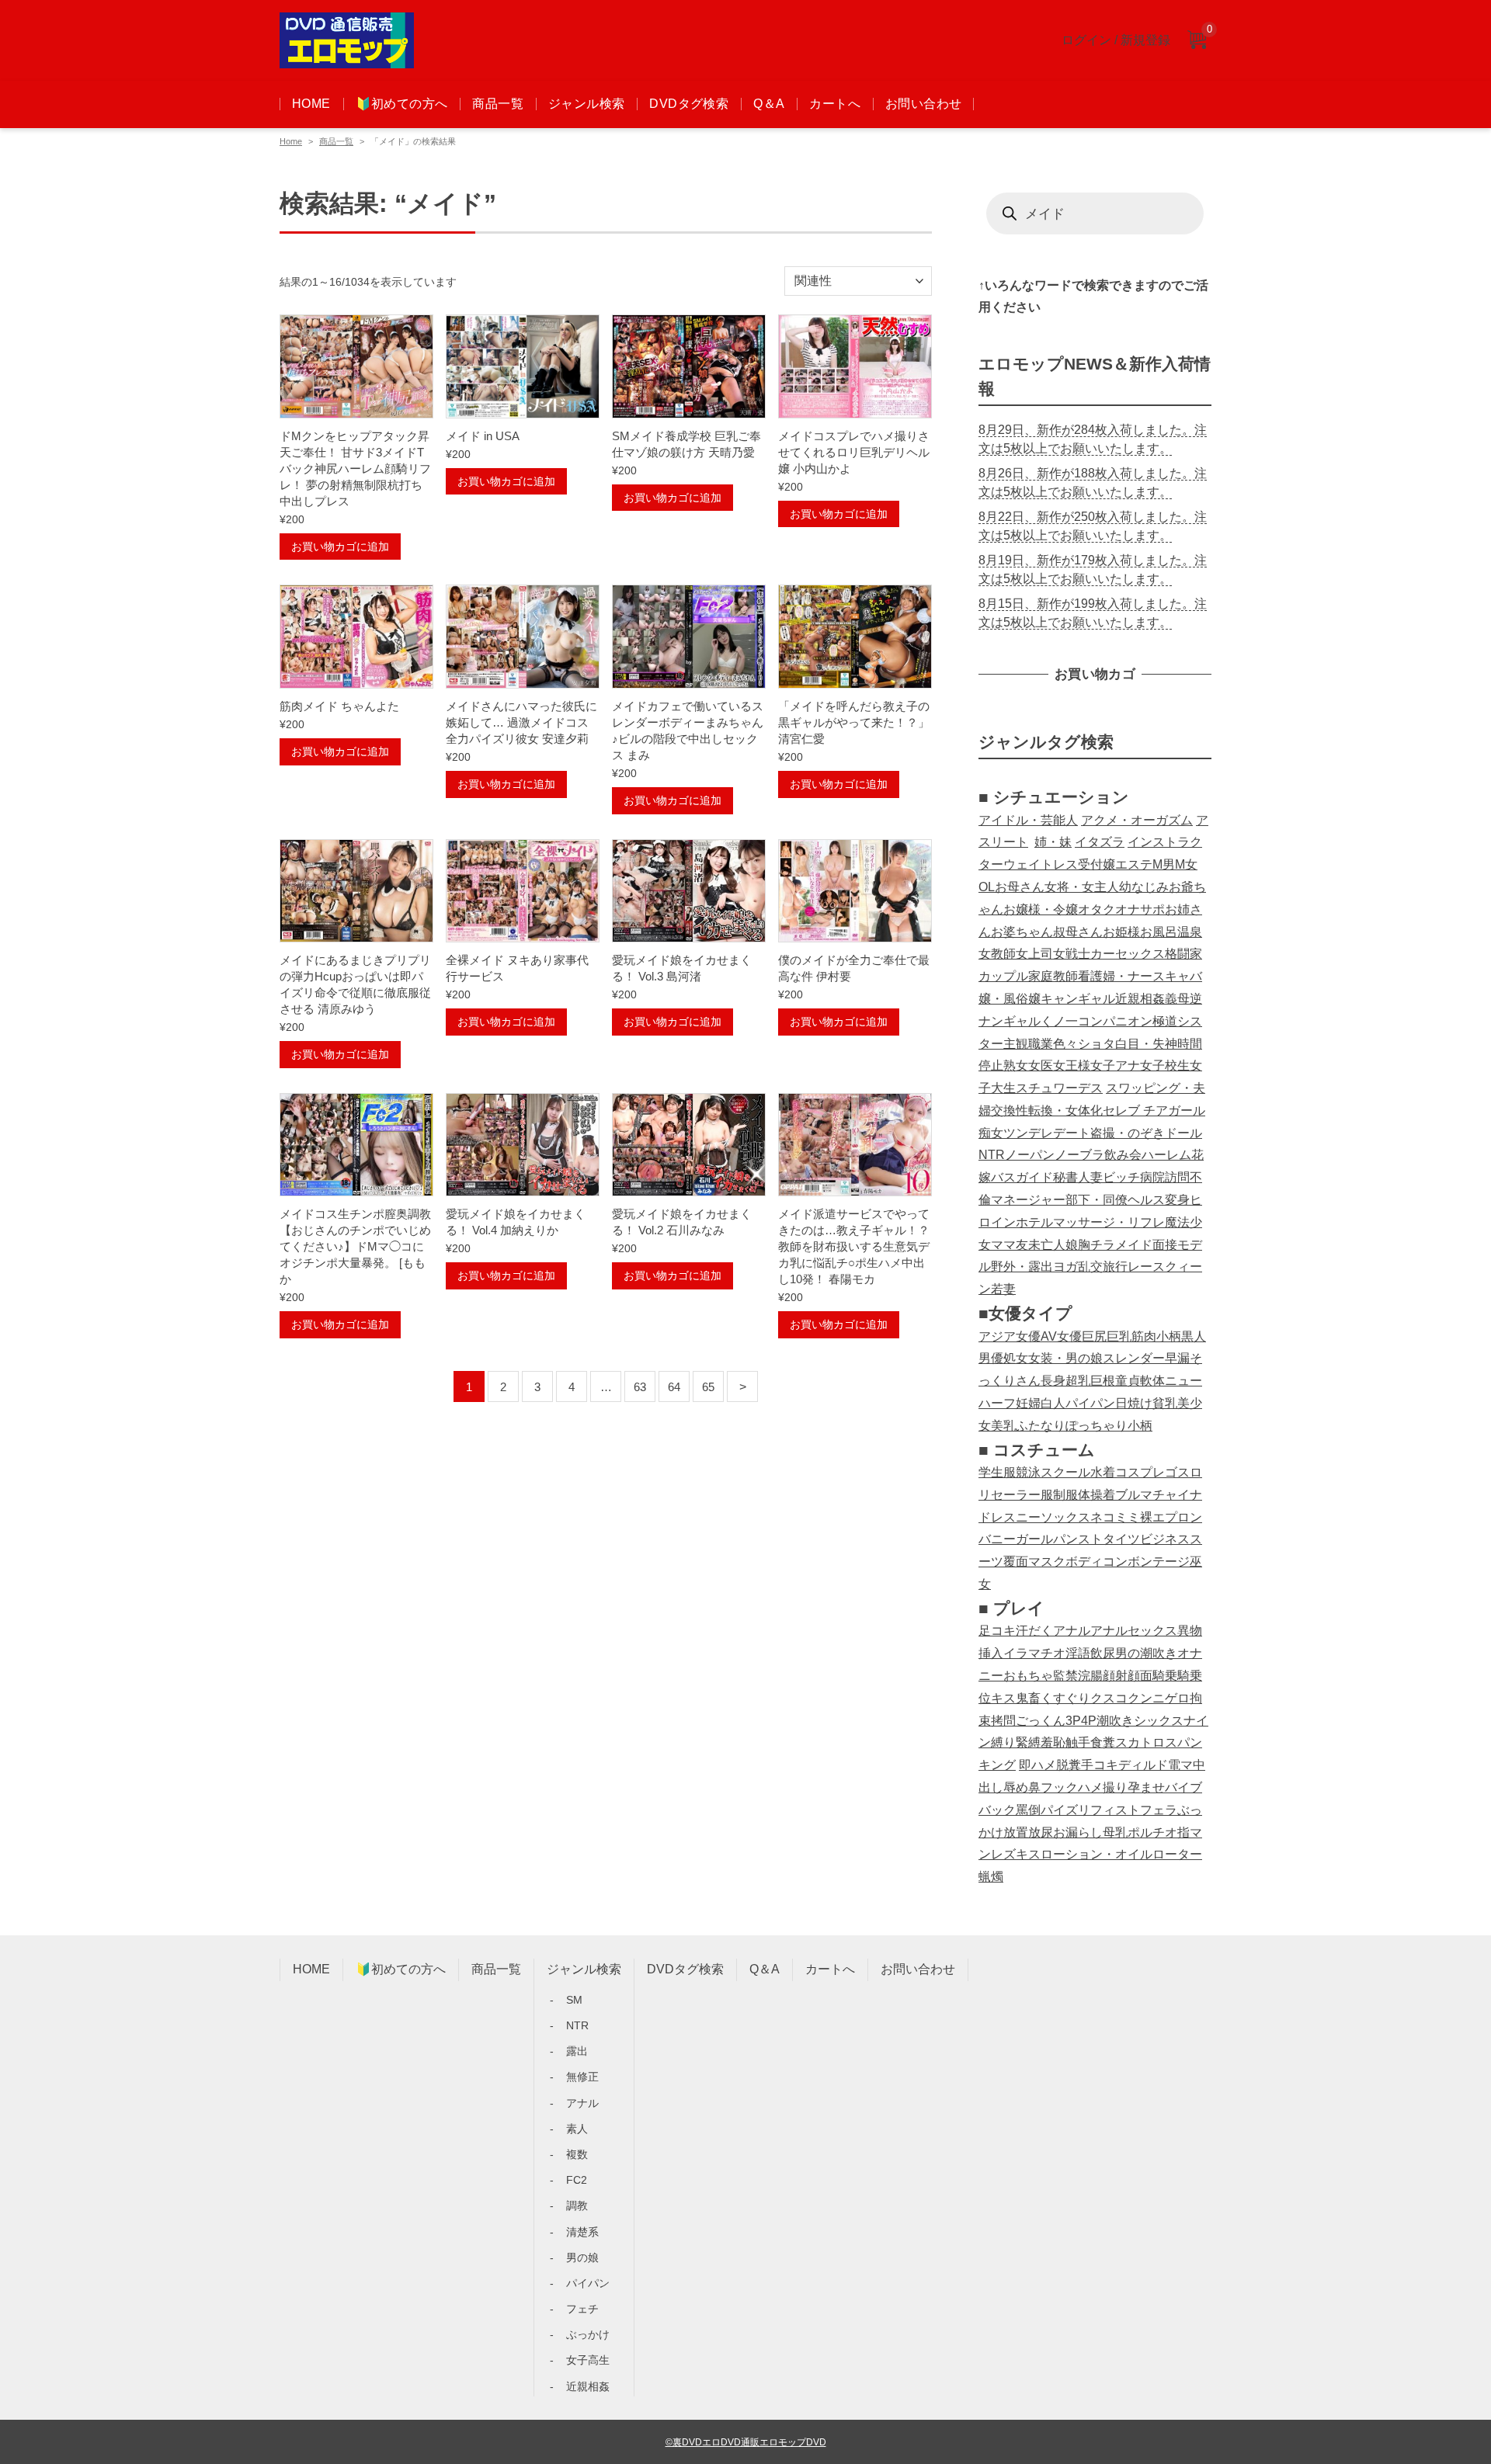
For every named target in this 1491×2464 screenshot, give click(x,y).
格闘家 (1183, 954)
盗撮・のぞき (1128, 1133)
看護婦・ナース (1121, 976)
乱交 (1090, 1267)
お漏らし (1078, 1832)
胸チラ (1097, 1245)
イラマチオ (1034, 1653)
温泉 (1190, 932)
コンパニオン (1115, 1021)
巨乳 (1119, 1336)
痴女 (991, 1133)
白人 (1053, 1403)
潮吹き (1115, 1721)
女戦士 (1072, 954)
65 (708, 1387)
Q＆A (769, 104)
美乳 (1003, 1426)
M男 (1164, 864)
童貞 (1128, 1381)
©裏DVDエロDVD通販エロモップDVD (746, 2442)
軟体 (1152, 1381)
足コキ (997, 1631)
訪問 (1177, 1177)
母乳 (1115, 1832)
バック (997, 1810)
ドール (1183, 1133)
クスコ (1109, 1698)
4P (1089, 1721)
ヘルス (1146, 1200)
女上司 (1034, 954)
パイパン (1090, 1403)
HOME (311, 104)
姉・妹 (1053, 842)
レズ (1003, 1854)
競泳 (1028, 1472)
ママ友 (1010, 1245)
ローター (1177, 1854)
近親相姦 (1140, 999)
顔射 (1115, 1676)
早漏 (1177, 1358)
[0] (1197, 41)
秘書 (1065, 1177)
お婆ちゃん (1022, 932)
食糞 (1103, 1742)
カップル (1003, 976)
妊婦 (1028, 1403)
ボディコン (1097, 1562)
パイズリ (1065, 1810)
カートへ (835, 104)
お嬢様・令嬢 (1041, 909)
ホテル (1034, 1222)
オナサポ (1140, 909)
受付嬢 (1097, 864)
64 (674, 1387)
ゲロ (1177, 1698)
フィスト (1115, 1810)
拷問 (1003, 1721)
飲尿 (1103, 1653)
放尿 (1041, 1832)
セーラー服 (1022, 1495)
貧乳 (1165, 1403)
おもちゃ (1028, 1676)
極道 (1165, 1021)
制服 (1065, 1495)
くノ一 (1059, 1021)
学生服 (997, 1472)
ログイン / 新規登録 (1116, 40)
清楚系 (582, 2232)
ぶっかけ (588, 2334)
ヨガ (1065, 1267)
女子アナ (1115, 1065)
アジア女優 (1010, 1336)
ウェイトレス (1041, 864)
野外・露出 (1022, 1267)
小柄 (1169, 1336)
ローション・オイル (1097, 1854)
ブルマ (1134, 1495)
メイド (1134, 1245)
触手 (1078, 1742)
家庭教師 (1053, 976)
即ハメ (1037, 1765)
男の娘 (582, 2258)
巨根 (1103, 1381)
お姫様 (1121, 932)
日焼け (1134, 1403)
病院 (1152, 1177)
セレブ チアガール (1154, 1111)
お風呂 (1159, 932)
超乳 (1078, 1381)
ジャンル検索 (586, 104)
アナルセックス (1134, 1631)
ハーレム (1166, 1155)
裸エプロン (1171, 1517)
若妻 (1003, 1289)
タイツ (1121, 1539)
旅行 (1115, 1267)
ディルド (1143, 1765)
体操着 (1097, 1495)
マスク (1047, 1562)
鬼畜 (1028, 1698)
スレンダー (1134, 1358)
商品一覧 (498, 104)
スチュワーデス (1059, 1088)
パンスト (1078, 1539)
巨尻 (1094, 1336)
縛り (1003, 1742)
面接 (1165, 1245)
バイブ (1183, 1787)
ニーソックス (1053, 1517)
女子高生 (588, 2360)
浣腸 (1090, 1676)
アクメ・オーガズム (1137, 820)
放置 (1016, 1832)
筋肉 (1144, 1336)
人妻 (1090, 1177)
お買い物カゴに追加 (340, 547)
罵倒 (1028, 1810)
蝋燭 (991, 1877)
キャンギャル (1078, 999)
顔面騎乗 (1152, 1676)
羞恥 (1053, 1742)
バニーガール (1016, 1539)
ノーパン (1030, 1155)
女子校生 (1165, 1065)
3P (1073, 1721)
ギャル (1022, 1021)
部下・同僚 (1097, 1200)
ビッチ (1121, 1177)
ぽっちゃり (1097, 1426)
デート (1072, 1133)
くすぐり (1065, 1698)
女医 (1041, 1065)
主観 (1016, 1044)
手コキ (1100, 1765)
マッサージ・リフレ (1109, 1222)
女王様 (1072, 1065)
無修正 (582, 2077)
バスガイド (1022, 1177)
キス (1003, 1698)
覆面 (1016, 1562)
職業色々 (1053, 1044)
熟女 (1016, 1065)
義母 (1177, 999)
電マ (1180, 1765)
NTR (992, 1155)
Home (291, 141)
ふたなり (1041, 1426)
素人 (577, 2129)
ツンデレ (1028, 1133)
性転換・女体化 (1059, 1111)
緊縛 (1028, 1742)
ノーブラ (1079, 1155)
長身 (1053, 1381)
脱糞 (1069, 1765)
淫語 (1078, 1653)
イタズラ (1100, 842)
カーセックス (1128, 954)
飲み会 (1123, 1155)
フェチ (582, 2309)
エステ (1134, 864)
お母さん (1020, 887)
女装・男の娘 (1065, 1358)
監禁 (1065, 1676)
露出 (577, 2051)
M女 (1186, 864)
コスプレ (1140, 1472)
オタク (1097, 909)
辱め (1016, 1787)
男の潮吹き (1146, 1653)
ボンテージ (1159, 1562)
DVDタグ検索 (689, 104)
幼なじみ (1144, 887)
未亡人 (1047, 1245)
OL (987, 887)
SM (574, 2000)
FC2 (577, 2180)
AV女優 (1061, 1336)
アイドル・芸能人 (1028, 820)
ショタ (1097, 1044)
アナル (1072, 1631)
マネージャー (1028, 1200)
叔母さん (1078, 932)
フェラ (1159, 1810)
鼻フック (1053, 1787)
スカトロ (1140, 1742)
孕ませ (1146, 1787)
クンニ (1146, 1698)
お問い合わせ (923, 104)
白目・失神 (1146, 1044)
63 (640, 1387)
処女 (1016, 1358)
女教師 (997, 954)
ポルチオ (1152, 1832)
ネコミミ (1115, 1517)
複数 (577, 2154)
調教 (577, 2205)
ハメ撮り (1103, 1787)
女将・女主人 (1082, 887)
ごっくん (1041, 1721)
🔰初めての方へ (402, 104)
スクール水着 (1078, 1472)
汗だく (1034, 1631)
